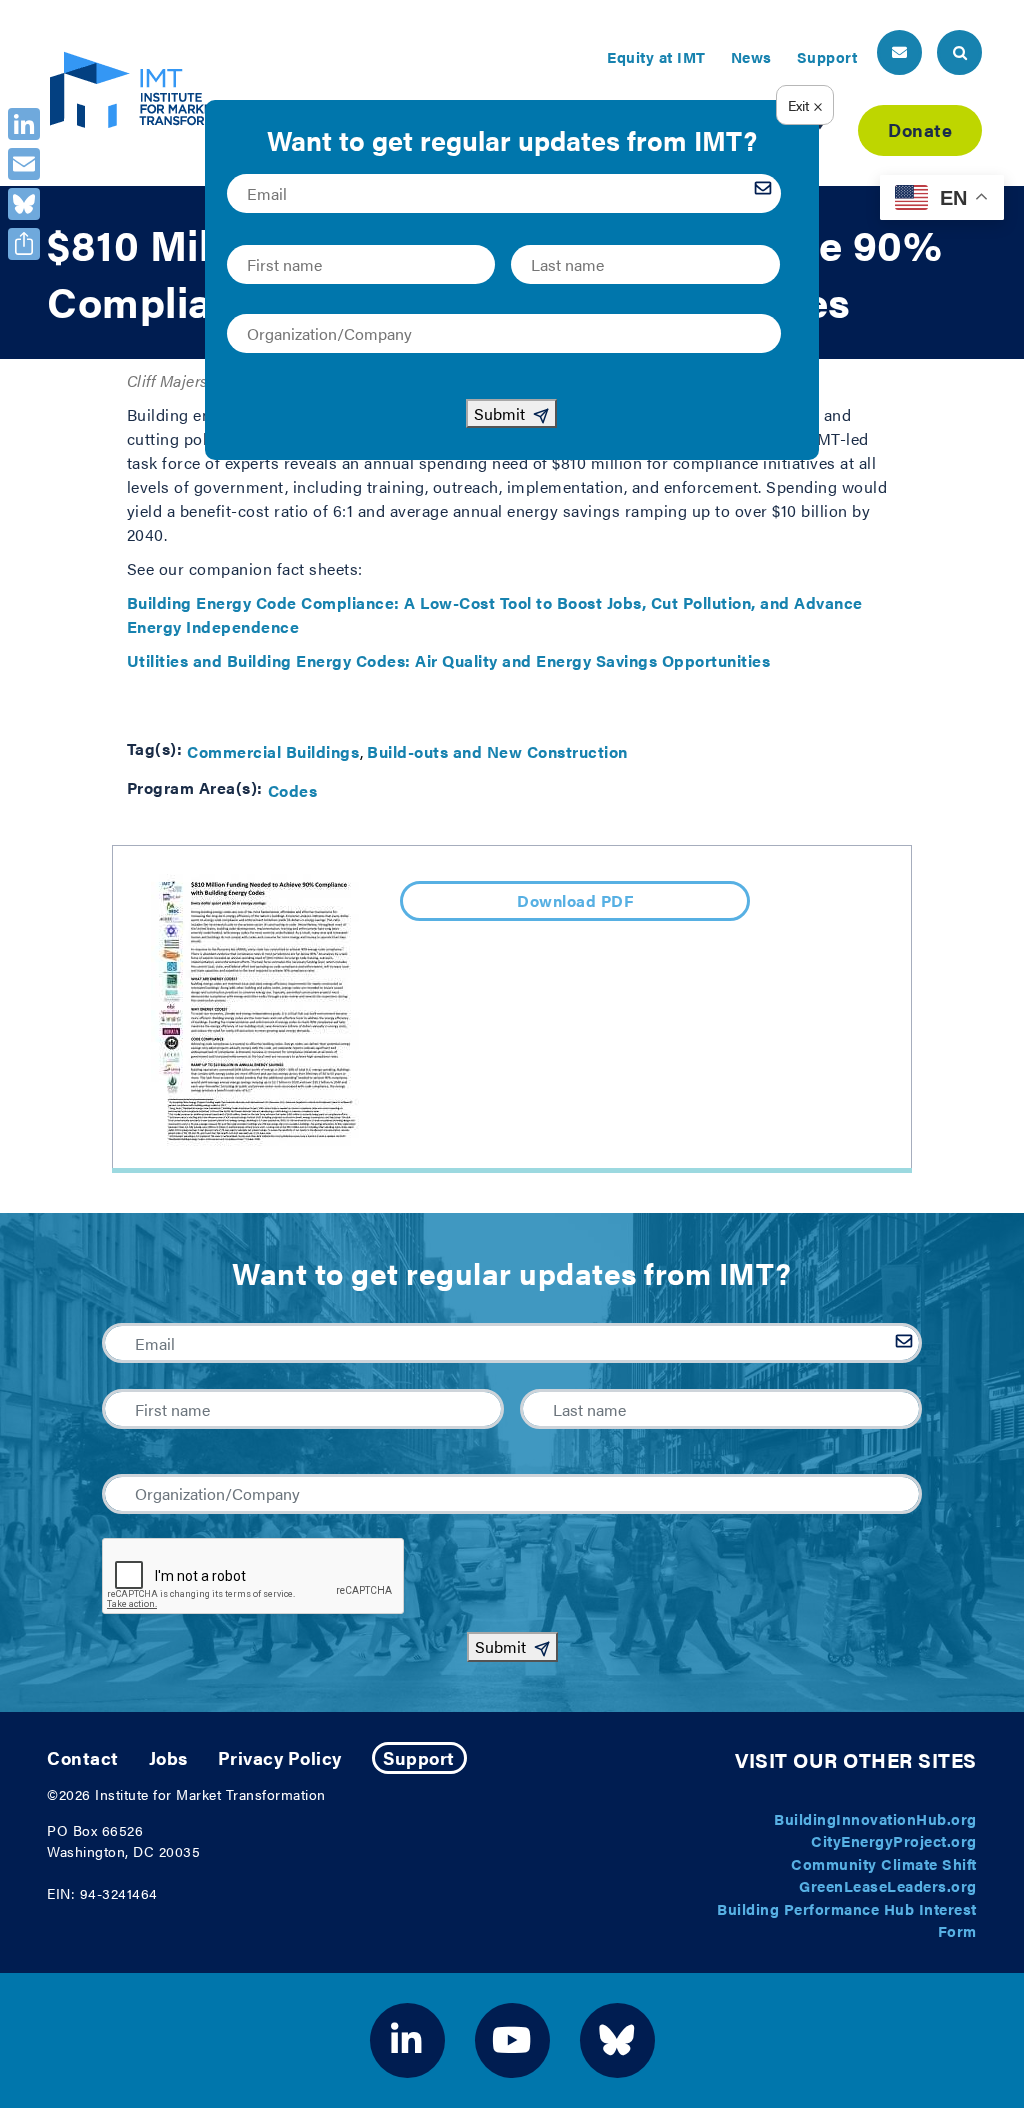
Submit (500, 1646)
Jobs (168, 1757)
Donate (920, 129)
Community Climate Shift (884, 1863)
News (751, 56)
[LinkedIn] (24, 124)
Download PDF (575, 900)
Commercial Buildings (273, 751)
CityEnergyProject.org (894, 1840)
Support (827, 56)
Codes (293, 790)
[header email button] (899, 52)
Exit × (805, 105)
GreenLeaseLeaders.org (888, 1885)
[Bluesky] (24, 204)
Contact (83, 1757)
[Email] (24, 164)
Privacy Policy (280, 1757)
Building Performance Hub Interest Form (847, 1920)
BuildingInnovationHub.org (875, 1818)
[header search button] (959, 52)
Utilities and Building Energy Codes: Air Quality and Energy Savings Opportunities (449, 660)
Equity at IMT (656, 56)
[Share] (24, 244)
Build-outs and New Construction (497, 751)
